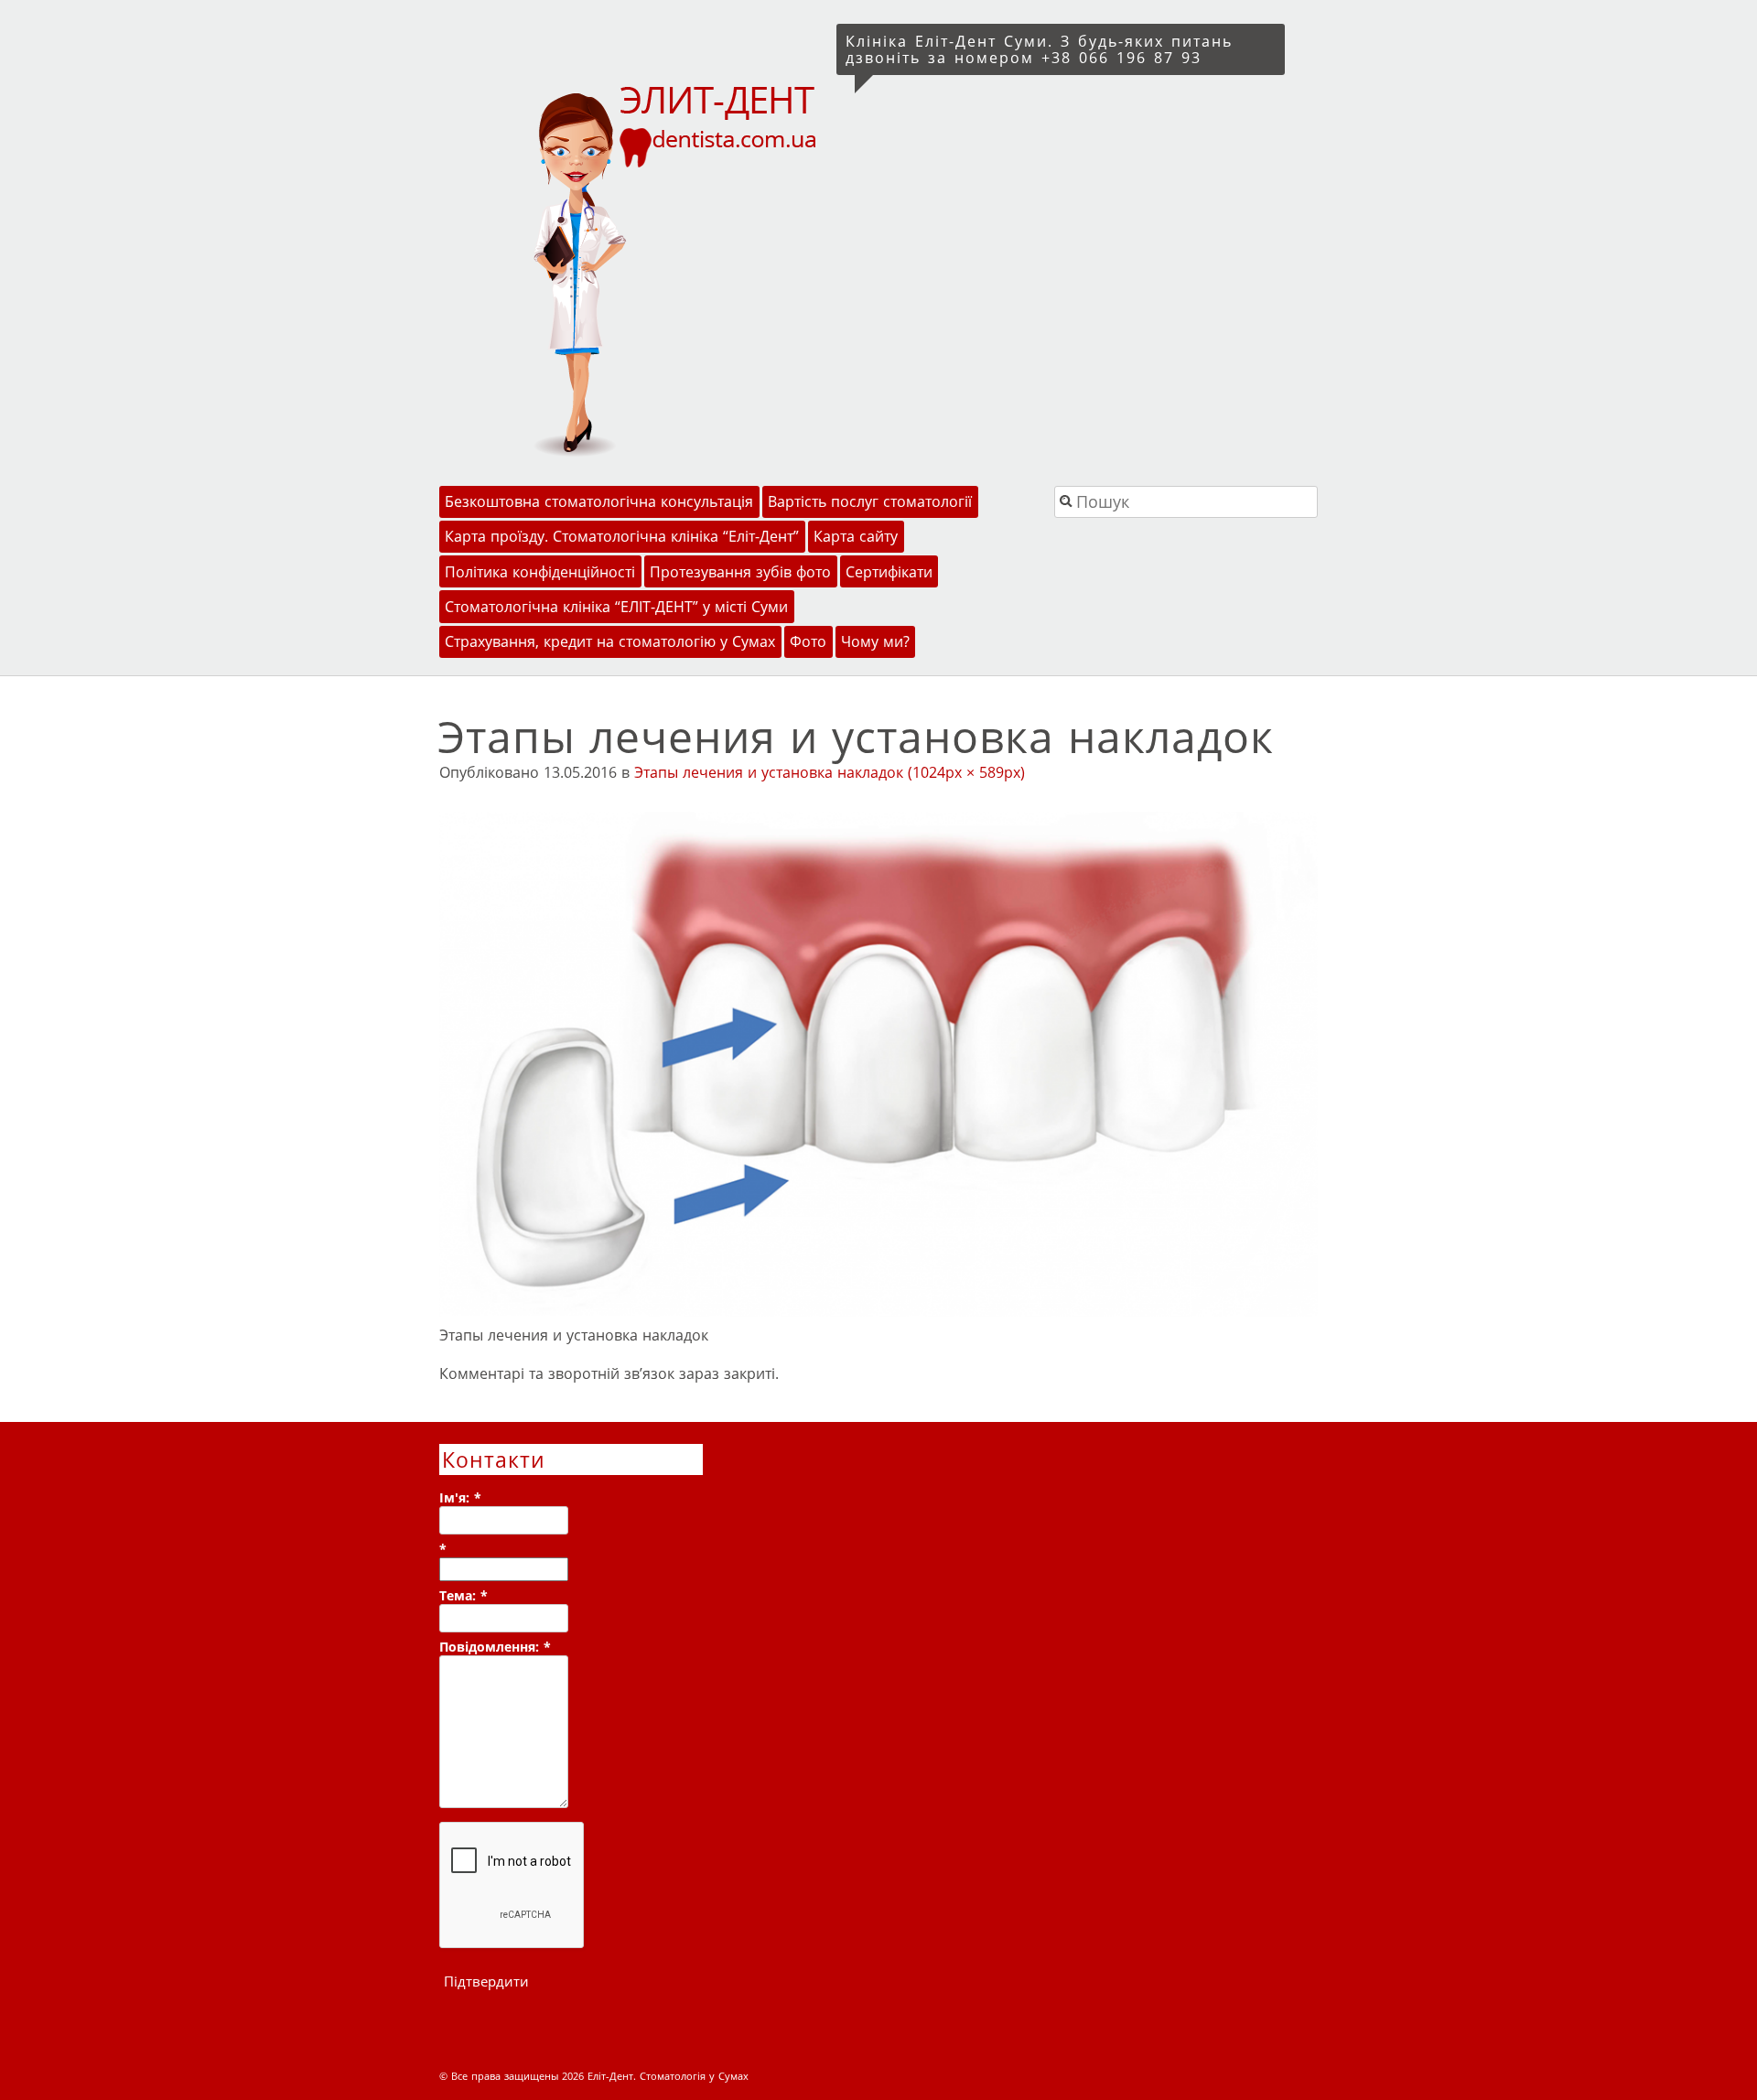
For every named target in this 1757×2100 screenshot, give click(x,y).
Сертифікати (889, 572)
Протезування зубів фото (740, 572)
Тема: (464, 1595)
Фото (808, 641)
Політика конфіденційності (540, 572)
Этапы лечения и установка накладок (769, 772)
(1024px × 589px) (966, 772)
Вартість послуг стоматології (870, 501)
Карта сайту (856, 536)
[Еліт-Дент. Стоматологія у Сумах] (634, 269)
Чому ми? (875, 641)
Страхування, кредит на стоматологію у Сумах (610, 641)
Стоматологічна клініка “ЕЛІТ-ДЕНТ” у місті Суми (616, 607)
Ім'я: (460, 1497)
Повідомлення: (495, 1647)
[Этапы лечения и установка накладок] (878, 1311)
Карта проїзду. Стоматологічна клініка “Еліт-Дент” (622, 536)
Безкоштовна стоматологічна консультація (599, 501)
